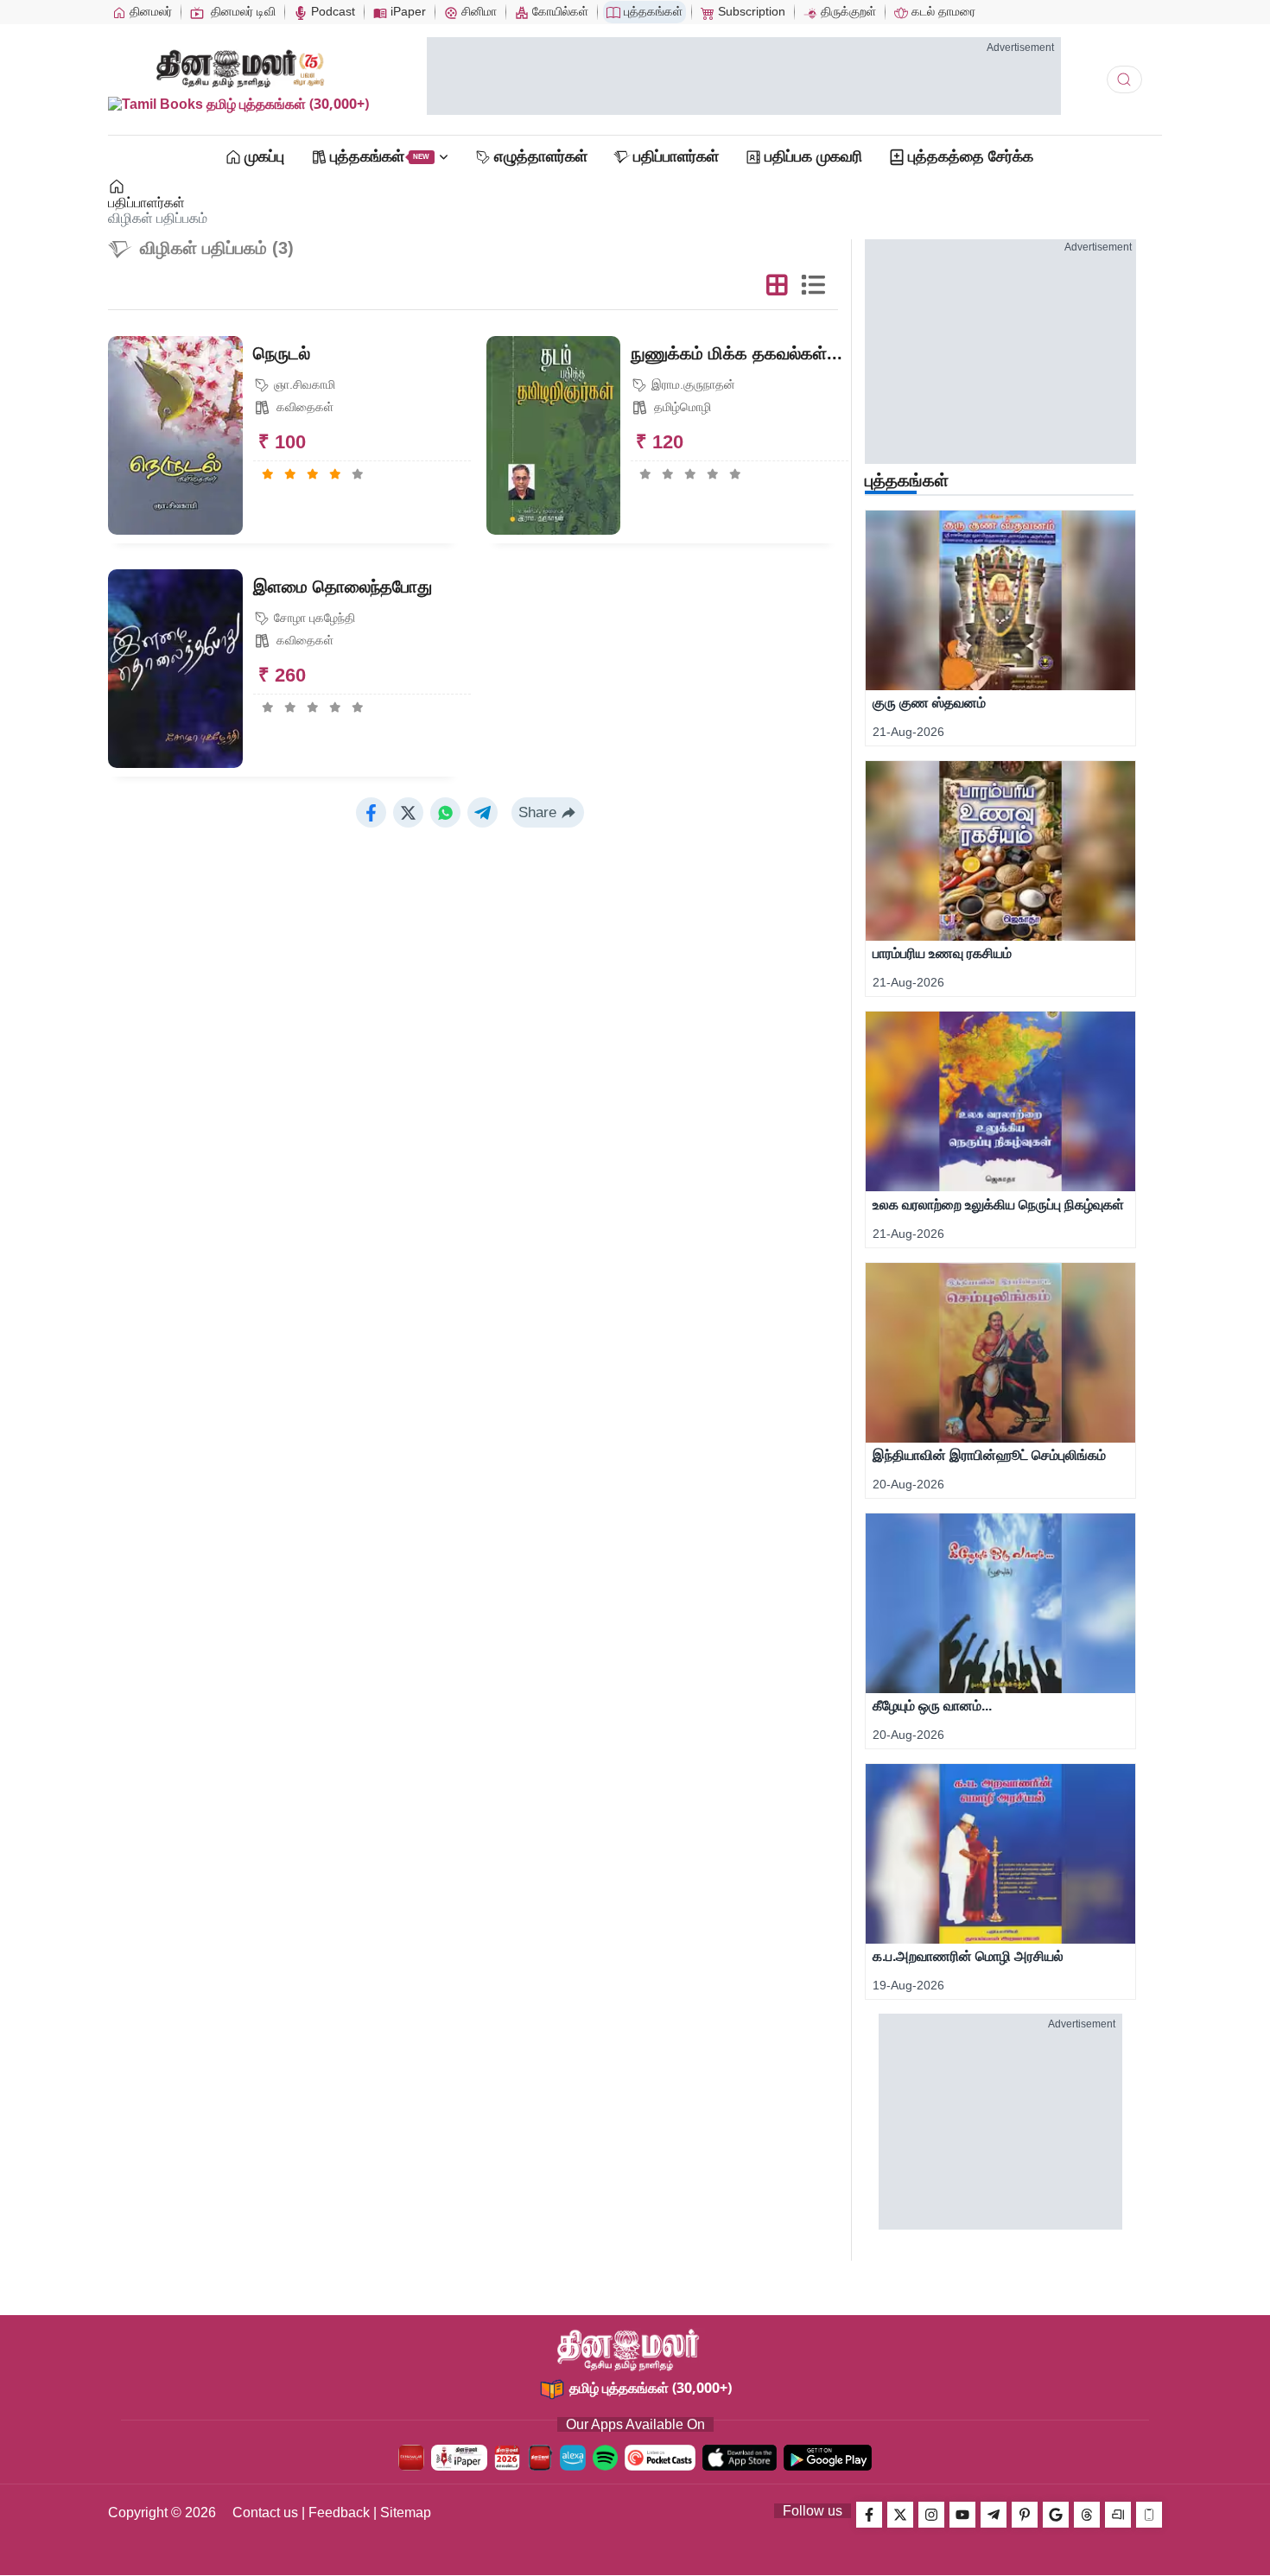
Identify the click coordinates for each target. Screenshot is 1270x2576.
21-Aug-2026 (908, 732)
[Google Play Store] (828, 2458)
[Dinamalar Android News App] (411, 2458)
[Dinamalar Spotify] (605, 2458)
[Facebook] (869, 2515)
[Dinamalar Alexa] (573, 2458)
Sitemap (406, 2513)
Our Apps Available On (635, 2424)
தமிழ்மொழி (681, 407)
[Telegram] (994, 2515)
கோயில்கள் (559, 11)
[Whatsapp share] (445, 812)
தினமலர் (149, 11)
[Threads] (1087, 2515)
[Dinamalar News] (1000, 600)
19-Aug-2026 (908, 1985)
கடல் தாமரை (942, 11)
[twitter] (900, 2515)
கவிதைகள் (303, 407)
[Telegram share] (483, 812)
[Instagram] (931, 2515)
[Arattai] (1118, 2515)
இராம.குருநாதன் (692, 384)
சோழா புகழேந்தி (313, 618)
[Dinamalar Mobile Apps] (1149, 2515)
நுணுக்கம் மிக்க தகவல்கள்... (737, 353)
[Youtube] (962, 2515)
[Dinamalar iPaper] (459, 2458)
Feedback (339, 2513)
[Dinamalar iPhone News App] (540, 2458)
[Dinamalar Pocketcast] (660, 2458)
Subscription (750, 11)
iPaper (406, 11)
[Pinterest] (1025, 2515)
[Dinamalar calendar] (507, 2458)
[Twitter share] (408, 812)
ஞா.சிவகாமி (303, 384)
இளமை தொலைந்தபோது (343, 587)
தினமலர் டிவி (241, 11)
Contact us (265, 2513)
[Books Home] (118, 187)
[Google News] (1056, 2515)
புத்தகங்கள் (651, 11)
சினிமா (477, 11)
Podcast (331, 11)
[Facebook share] (371, 812)
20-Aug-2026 (908, 1484)
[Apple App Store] (740, 2458)
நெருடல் (282, 353)
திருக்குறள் (847, 11)
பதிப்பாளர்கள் (146, 203)
